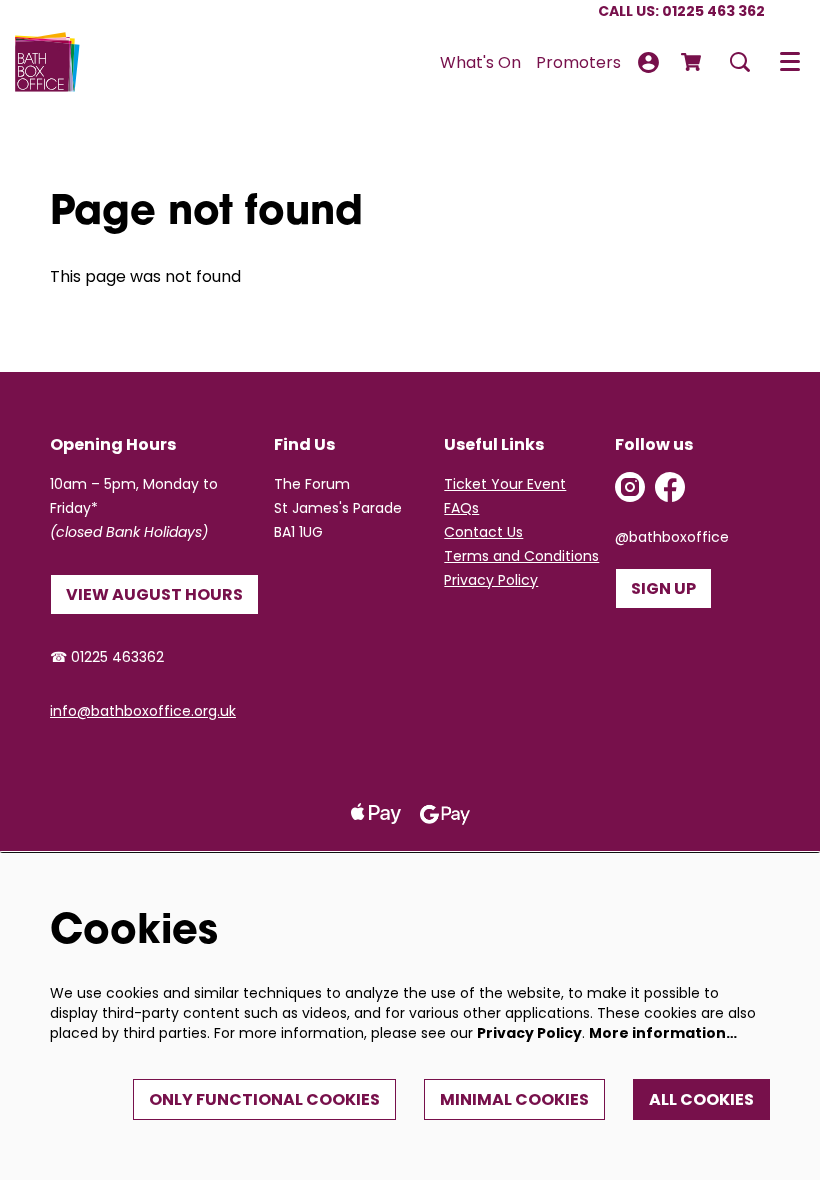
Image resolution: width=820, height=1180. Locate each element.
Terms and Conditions (521, 556)
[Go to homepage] (47, 62)
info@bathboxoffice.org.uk (143, 711)
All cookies (701, 1099)
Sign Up (663, 588)
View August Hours (154, 594)
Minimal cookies (514, 1099)
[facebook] (670, 487)
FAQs (461, 508)
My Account (648, 62)
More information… (663, 1033)
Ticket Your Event (505, 484)
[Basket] (693, 62)
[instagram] (630, 487)
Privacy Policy (491, 580)
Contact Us (483, 532)
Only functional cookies (264, 1099)
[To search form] (740, 62)
